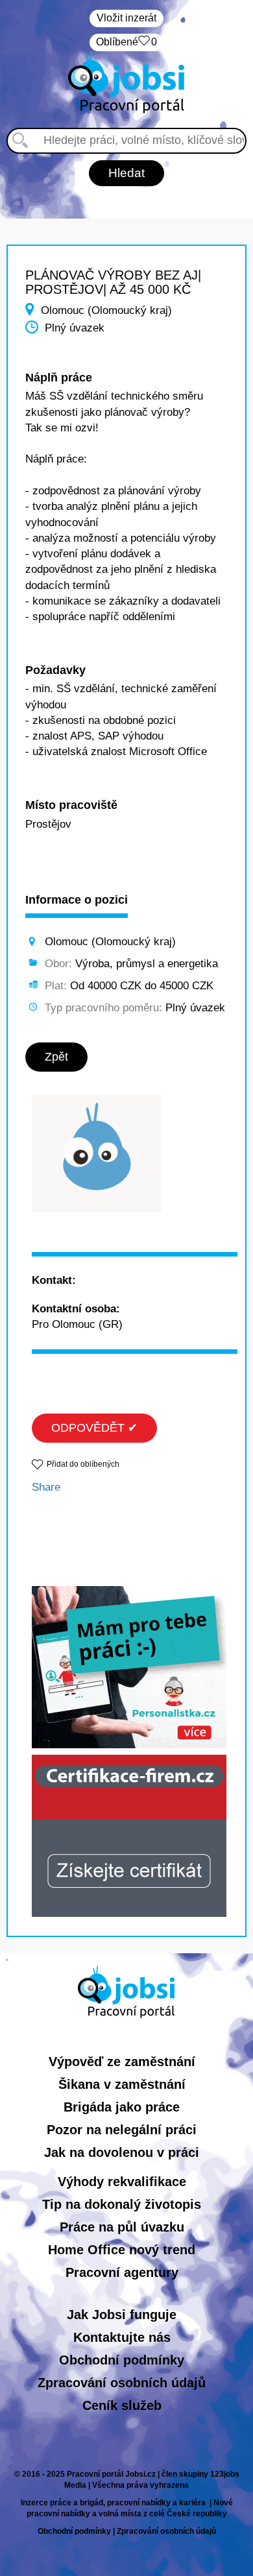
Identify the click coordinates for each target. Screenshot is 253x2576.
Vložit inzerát (126, 18)
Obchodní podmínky (122, 2360)
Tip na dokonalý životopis (122, 2204)
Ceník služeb (122, 2405)
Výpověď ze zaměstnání (122, 2062)
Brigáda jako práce (122, 2107)
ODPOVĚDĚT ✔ (94, 1428)
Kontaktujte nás (122, 2337)
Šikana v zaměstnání (122, 2084)
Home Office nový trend (122, 2250)
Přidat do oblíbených (83, 1464)
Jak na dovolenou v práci (122, 2152)
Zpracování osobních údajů (122, 2383)
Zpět (56, 1057)
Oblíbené (126, 42)
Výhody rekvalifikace (122, 2182)
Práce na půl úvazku (122, 2227)
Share (46, 1487)
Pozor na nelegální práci (122, 2130)
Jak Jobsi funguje (122, 2315)
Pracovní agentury (122, 2272)
